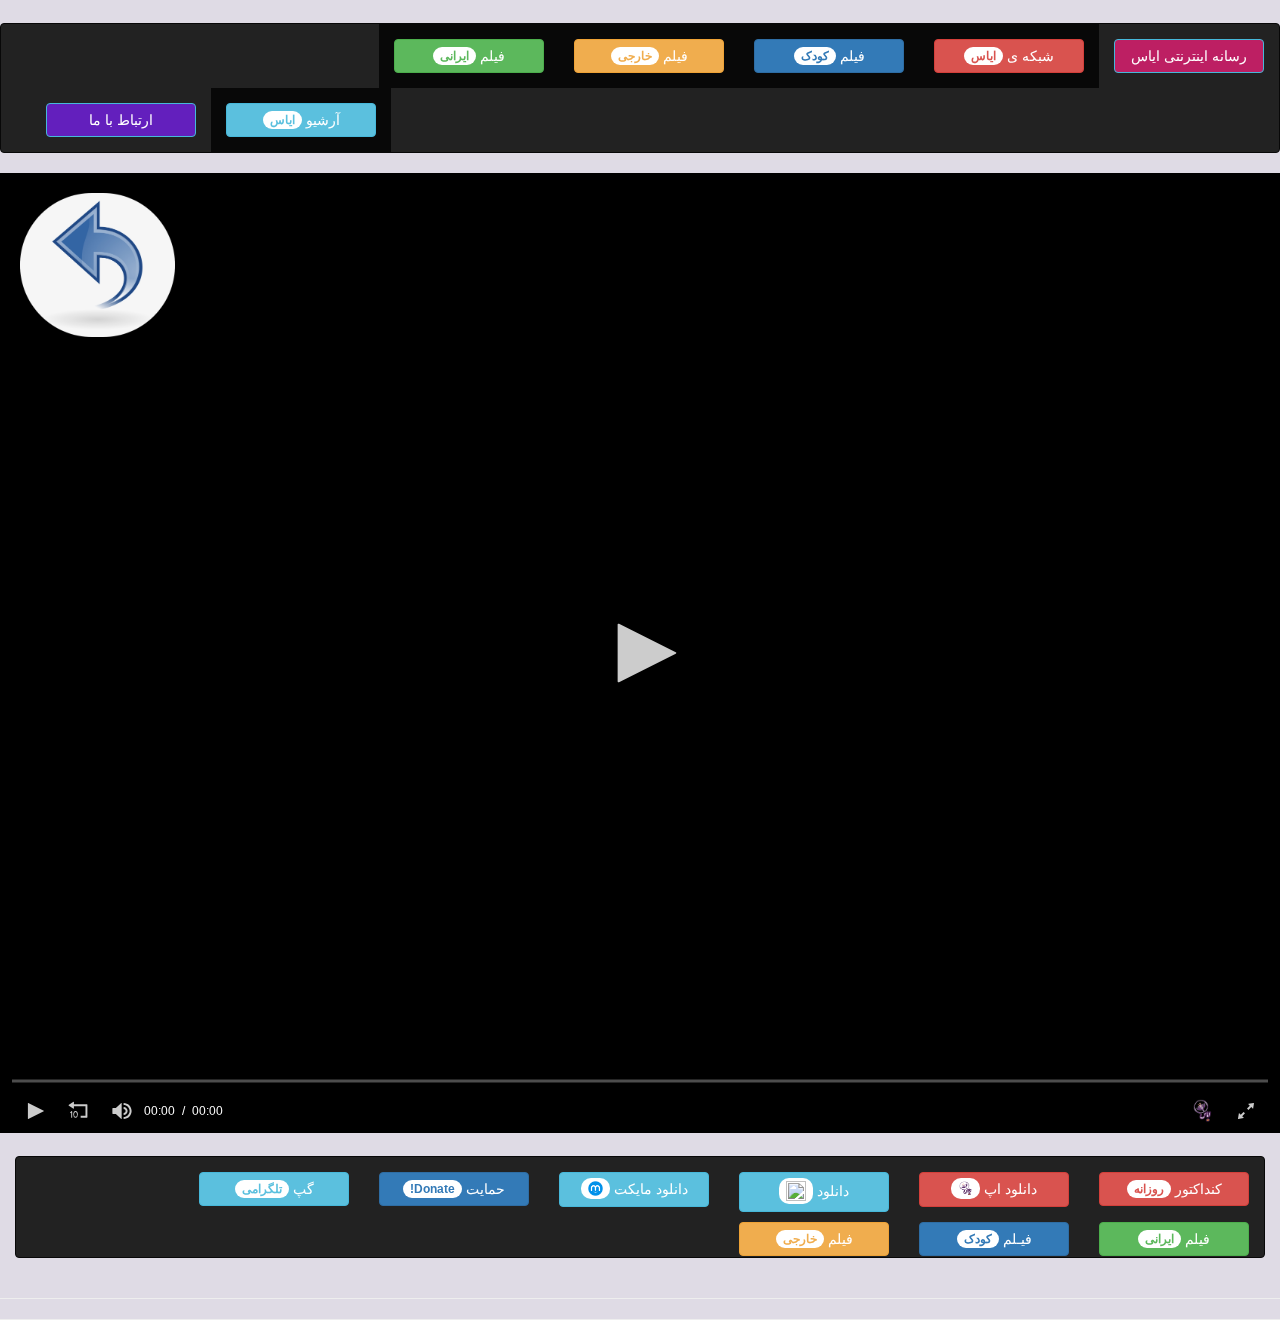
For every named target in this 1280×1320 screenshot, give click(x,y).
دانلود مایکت (649, 1189)
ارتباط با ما (121, 120)
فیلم (833, 56)
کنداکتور (1178, 1189)
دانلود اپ (1008, 1189)
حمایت (457, 1189)
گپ (278, 1189)
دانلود (831, 1190)
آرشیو (305, 120)
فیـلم (998, 1239)
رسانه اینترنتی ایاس (1189, 56)
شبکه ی (1012, 56)
